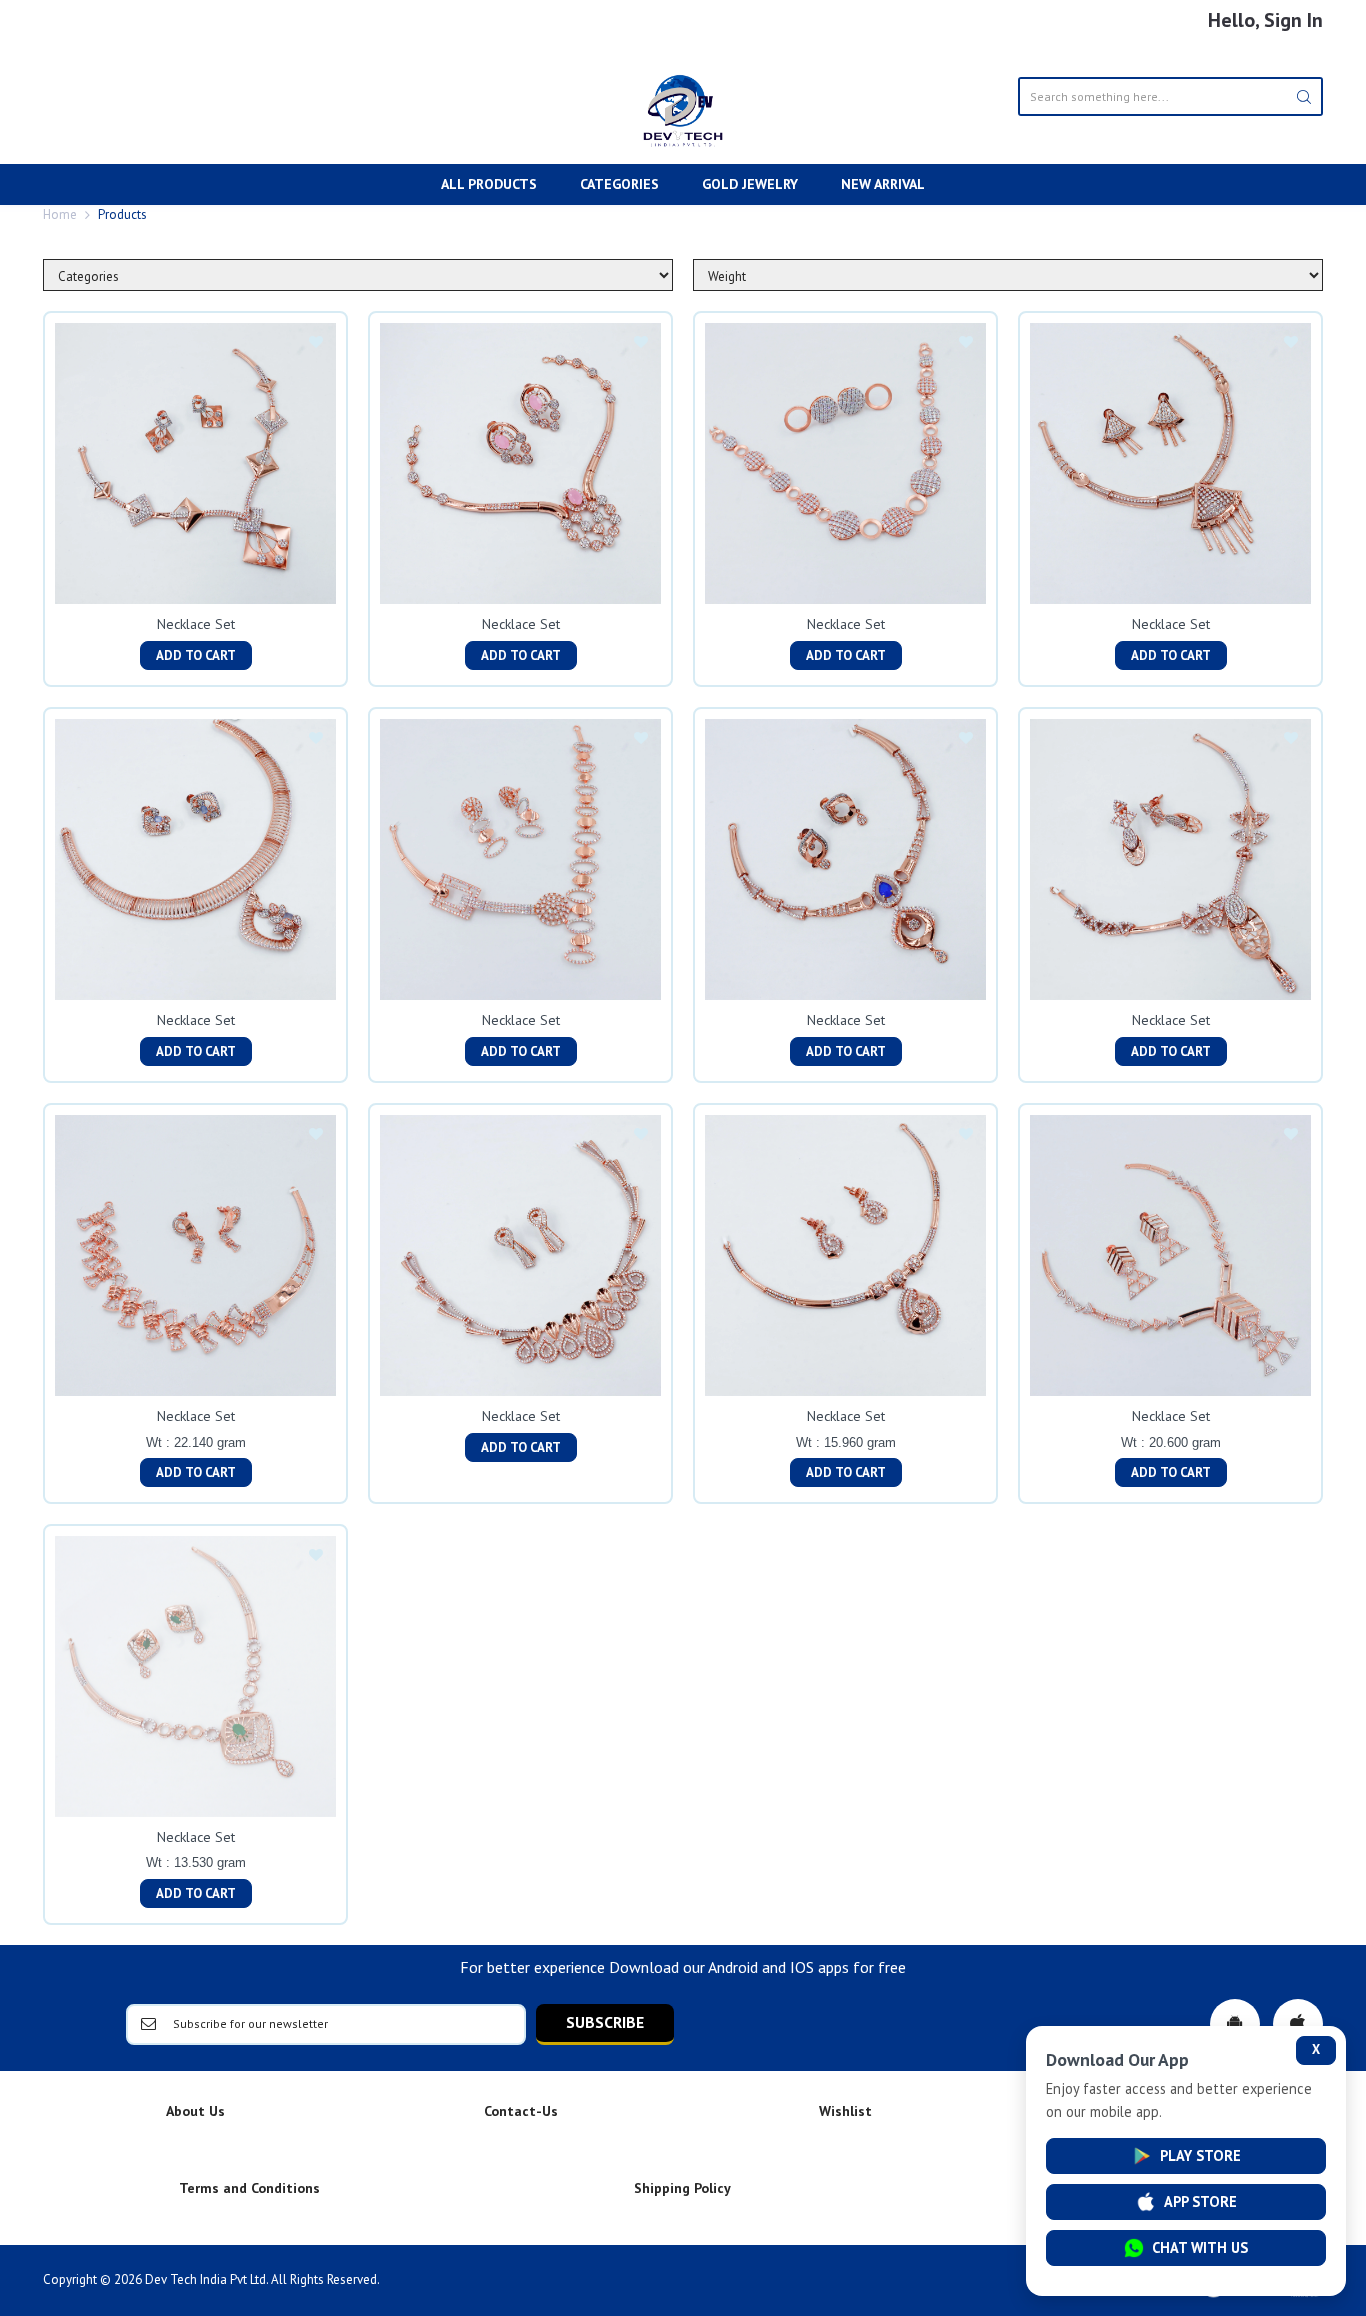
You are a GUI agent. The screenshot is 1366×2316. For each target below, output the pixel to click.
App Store (1200, 2201)
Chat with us (1200, 2247)
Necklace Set (196, 624)
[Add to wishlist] (316, 343)
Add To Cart (196, 655)
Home (60, 214)
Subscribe (605, 2022)
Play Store (1200, 2155)
